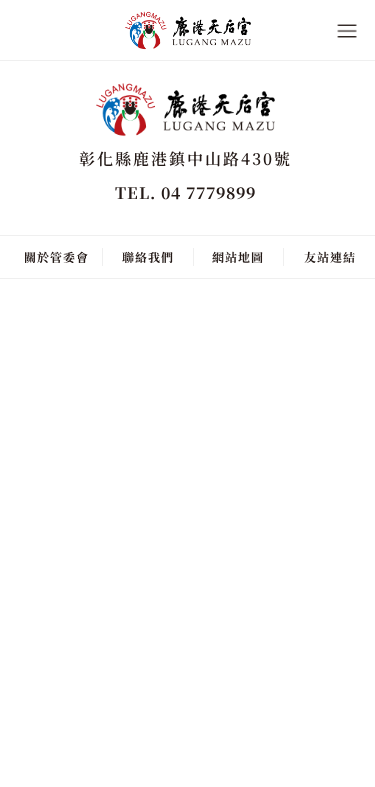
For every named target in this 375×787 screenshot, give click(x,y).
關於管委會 (56, 256)
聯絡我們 (148, 256)
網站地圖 (238, 256)
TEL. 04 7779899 (185, 192)
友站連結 (330, 256)
